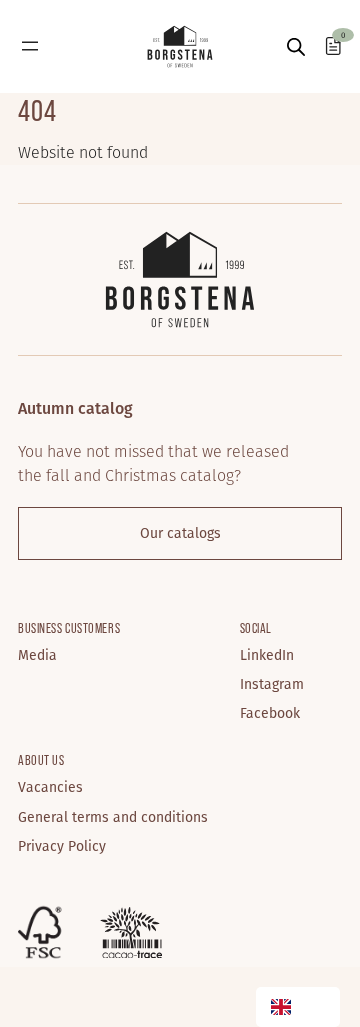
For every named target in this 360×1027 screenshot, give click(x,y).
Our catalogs (180, 533)
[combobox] (298, 1007)
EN (315, 1007)
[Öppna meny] (30, 46)
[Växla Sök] (296, 46)
